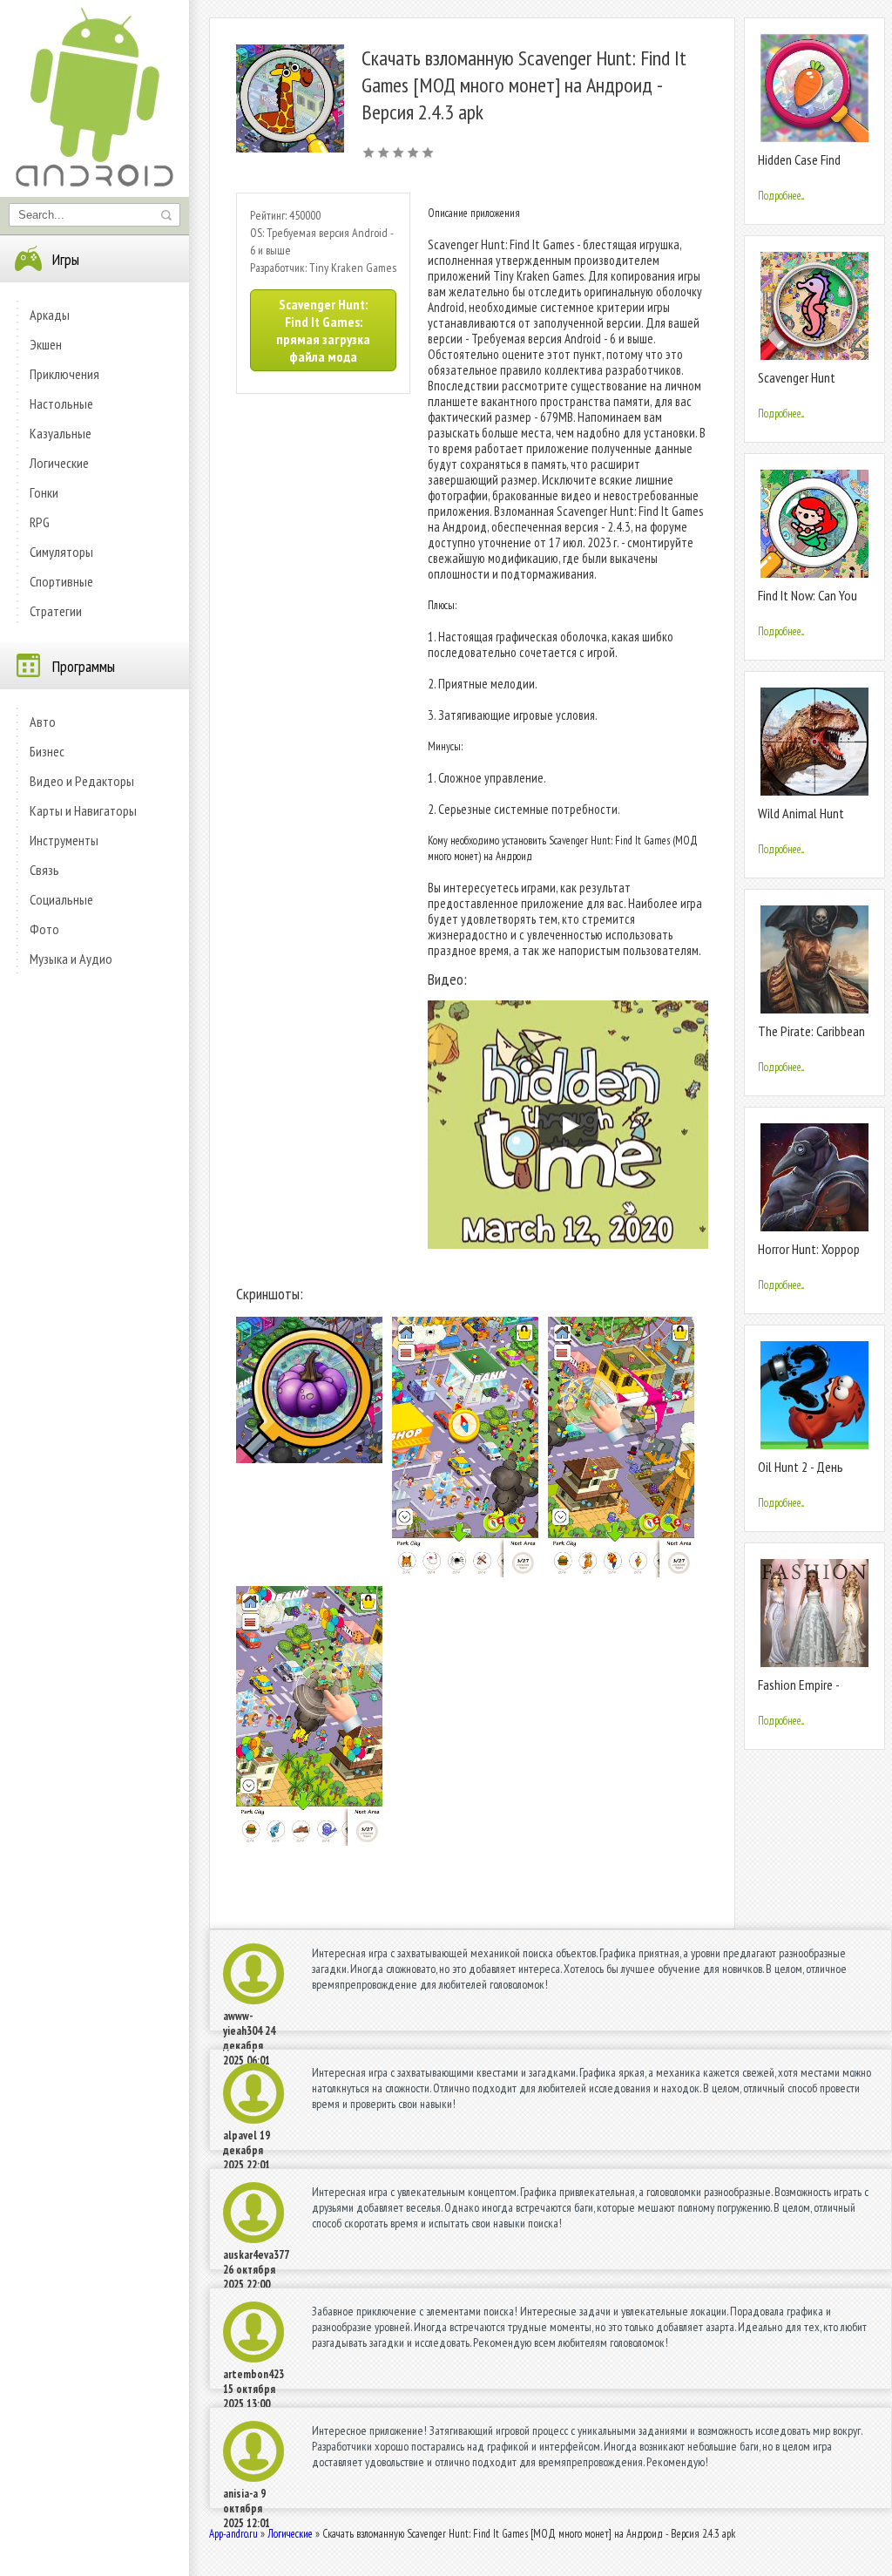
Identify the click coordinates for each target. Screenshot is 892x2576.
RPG (40, 522)
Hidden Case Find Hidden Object (799, 167)
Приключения (64, 374)
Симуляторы (61, 552)
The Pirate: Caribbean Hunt (811, 1038)
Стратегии (56, 611)
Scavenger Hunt (797, 377)
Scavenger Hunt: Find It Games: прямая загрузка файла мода (323, 330)
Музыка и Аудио (71, 959)
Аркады (50, 315)
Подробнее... (781, 196)
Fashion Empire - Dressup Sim (798, 1692)
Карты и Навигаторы (83, 810)
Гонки (44, 492)
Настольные (61, 403)
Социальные (61, 899)
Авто (43, 722)
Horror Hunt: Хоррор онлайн (809, 1256)
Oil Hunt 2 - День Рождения (801, 1474)
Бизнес (47, 751)
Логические (59, 463)
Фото (44, 929)
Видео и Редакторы (82, 781)
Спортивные (61, 581)
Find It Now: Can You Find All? (808, 603)
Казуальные (61, 433)
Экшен (46, 344)
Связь (44, 870)
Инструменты (64, 840)
